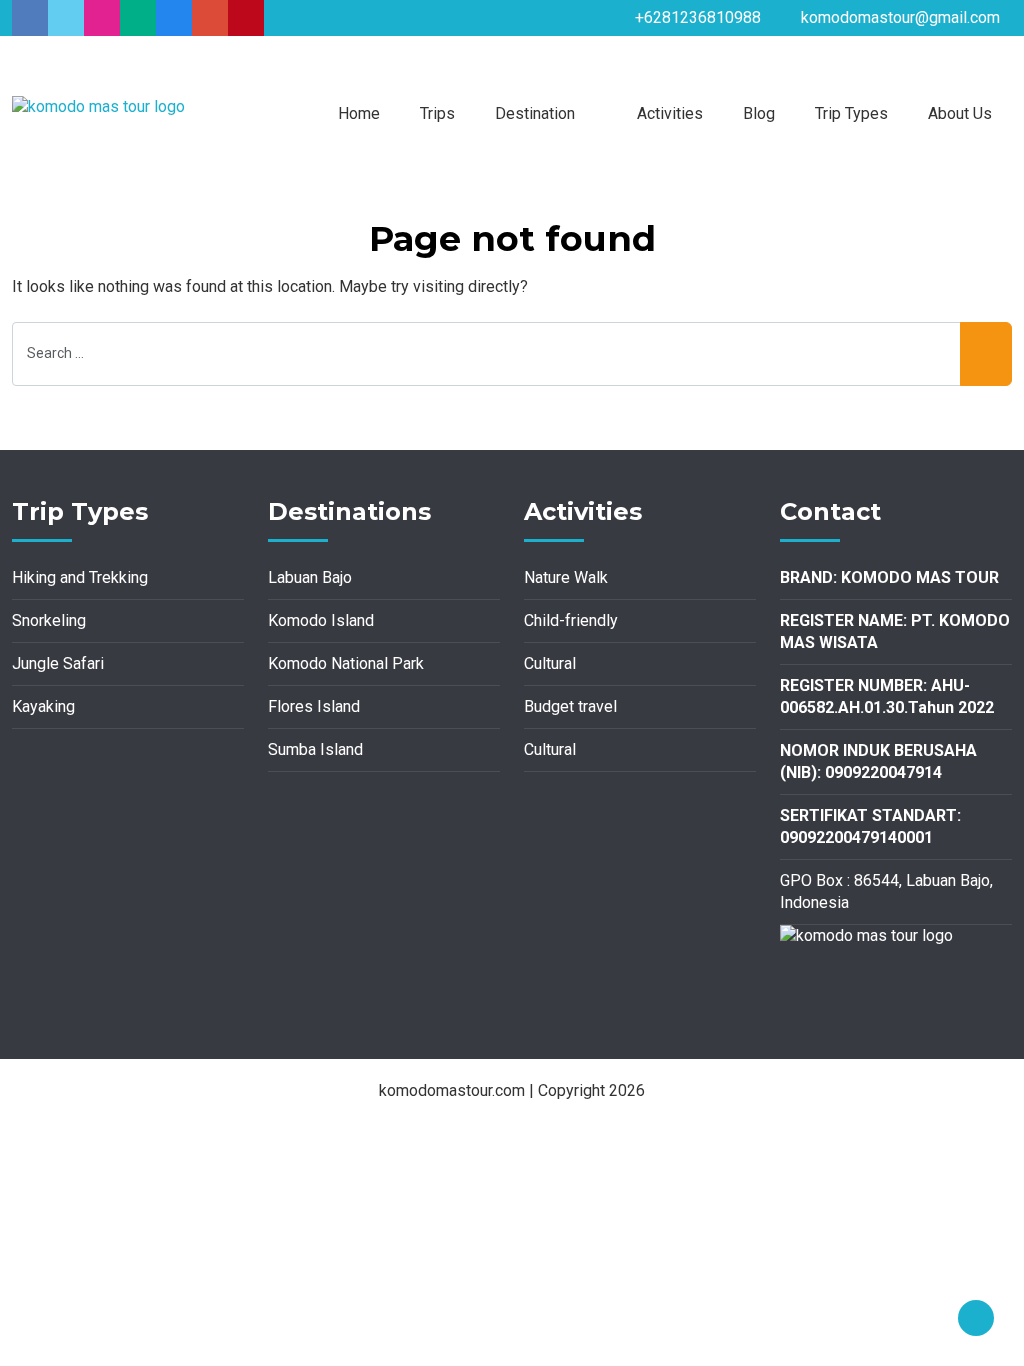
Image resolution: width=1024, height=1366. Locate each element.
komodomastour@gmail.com (900, 17)
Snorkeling (49, 620)
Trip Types (851, 113)
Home (359, 113)
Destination (535, 113)
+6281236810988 (698, 17)
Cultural (550, 663)
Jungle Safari (58, 663)
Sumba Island (315, 749)
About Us (960, 113)
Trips (437, 113)
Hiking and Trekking (80, 577)
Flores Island (314, 706)
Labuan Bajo (310, 577)
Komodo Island (321, 620)
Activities (670, 113)
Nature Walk (566, 577)
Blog (759, 113)
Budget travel (570, 706)
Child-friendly (571, 620)
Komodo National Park (346, 663)
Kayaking (43, 706)
